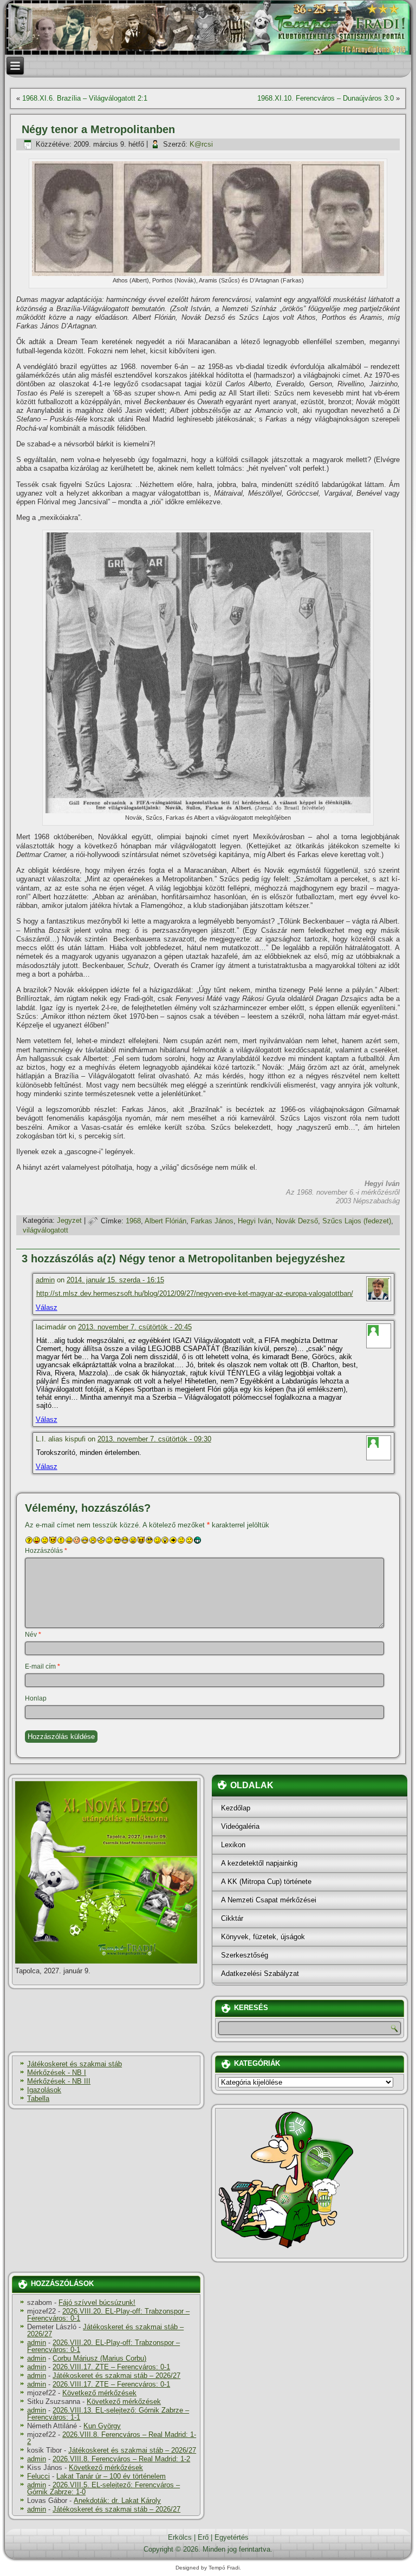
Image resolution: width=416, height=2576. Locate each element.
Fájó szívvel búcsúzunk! (97, 2302)
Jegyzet (69, 1221)
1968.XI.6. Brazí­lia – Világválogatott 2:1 (85, 98)
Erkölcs (180, 2537)
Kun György (102, 2426)
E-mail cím (43, 1666)
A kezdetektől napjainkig (259, 1863)
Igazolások (44, 2090)
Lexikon (233, 1845)
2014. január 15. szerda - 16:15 (115, 1280)
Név (33, 1635)
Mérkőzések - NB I (57, 2073)
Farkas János (212, 1221)
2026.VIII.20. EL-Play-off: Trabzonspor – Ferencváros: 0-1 (108, 2315)
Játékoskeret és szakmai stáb (74, 2064)
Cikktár (232, 1918)
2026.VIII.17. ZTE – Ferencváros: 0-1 (111, 2367)
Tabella (38, 2099)
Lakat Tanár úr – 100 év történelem (111, 2476)
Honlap (36, 1698)
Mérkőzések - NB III (59, 2081)
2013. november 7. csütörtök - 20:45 (135, 1327)
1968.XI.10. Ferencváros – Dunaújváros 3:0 (326, 98)
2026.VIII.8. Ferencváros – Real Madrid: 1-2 (112, 2438)
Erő (203, 2537)
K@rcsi (201, 144)
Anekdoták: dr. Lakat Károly (117, 2501)
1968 (133, 1221)
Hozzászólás (46, 1551)
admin (45, 1280)
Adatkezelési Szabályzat (260, 1974)
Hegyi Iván (255, 1221)
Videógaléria (240, 1826)
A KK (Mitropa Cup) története (266, 1882)
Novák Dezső (297, 1221)
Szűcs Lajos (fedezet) (357, 1221)
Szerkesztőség (245, 1955)
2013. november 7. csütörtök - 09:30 (154, 1439)
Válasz (47, 1307)
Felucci (38, 2476)
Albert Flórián (165, 1221)
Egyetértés (232, 2537)
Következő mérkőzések (99, 2393)
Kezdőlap (236, 1808)
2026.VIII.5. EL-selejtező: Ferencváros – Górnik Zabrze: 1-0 (103, 2488)
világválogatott (45, 1230)
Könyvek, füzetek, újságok (263, 1937)
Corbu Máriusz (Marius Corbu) (99, 2358)
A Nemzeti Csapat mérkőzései (269, 1900)
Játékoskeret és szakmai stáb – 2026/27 (105, 2330)
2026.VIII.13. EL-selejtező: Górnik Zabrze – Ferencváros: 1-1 (108, 2414)
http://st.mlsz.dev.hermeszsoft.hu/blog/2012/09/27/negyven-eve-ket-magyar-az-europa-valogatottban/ (195, 1293)
